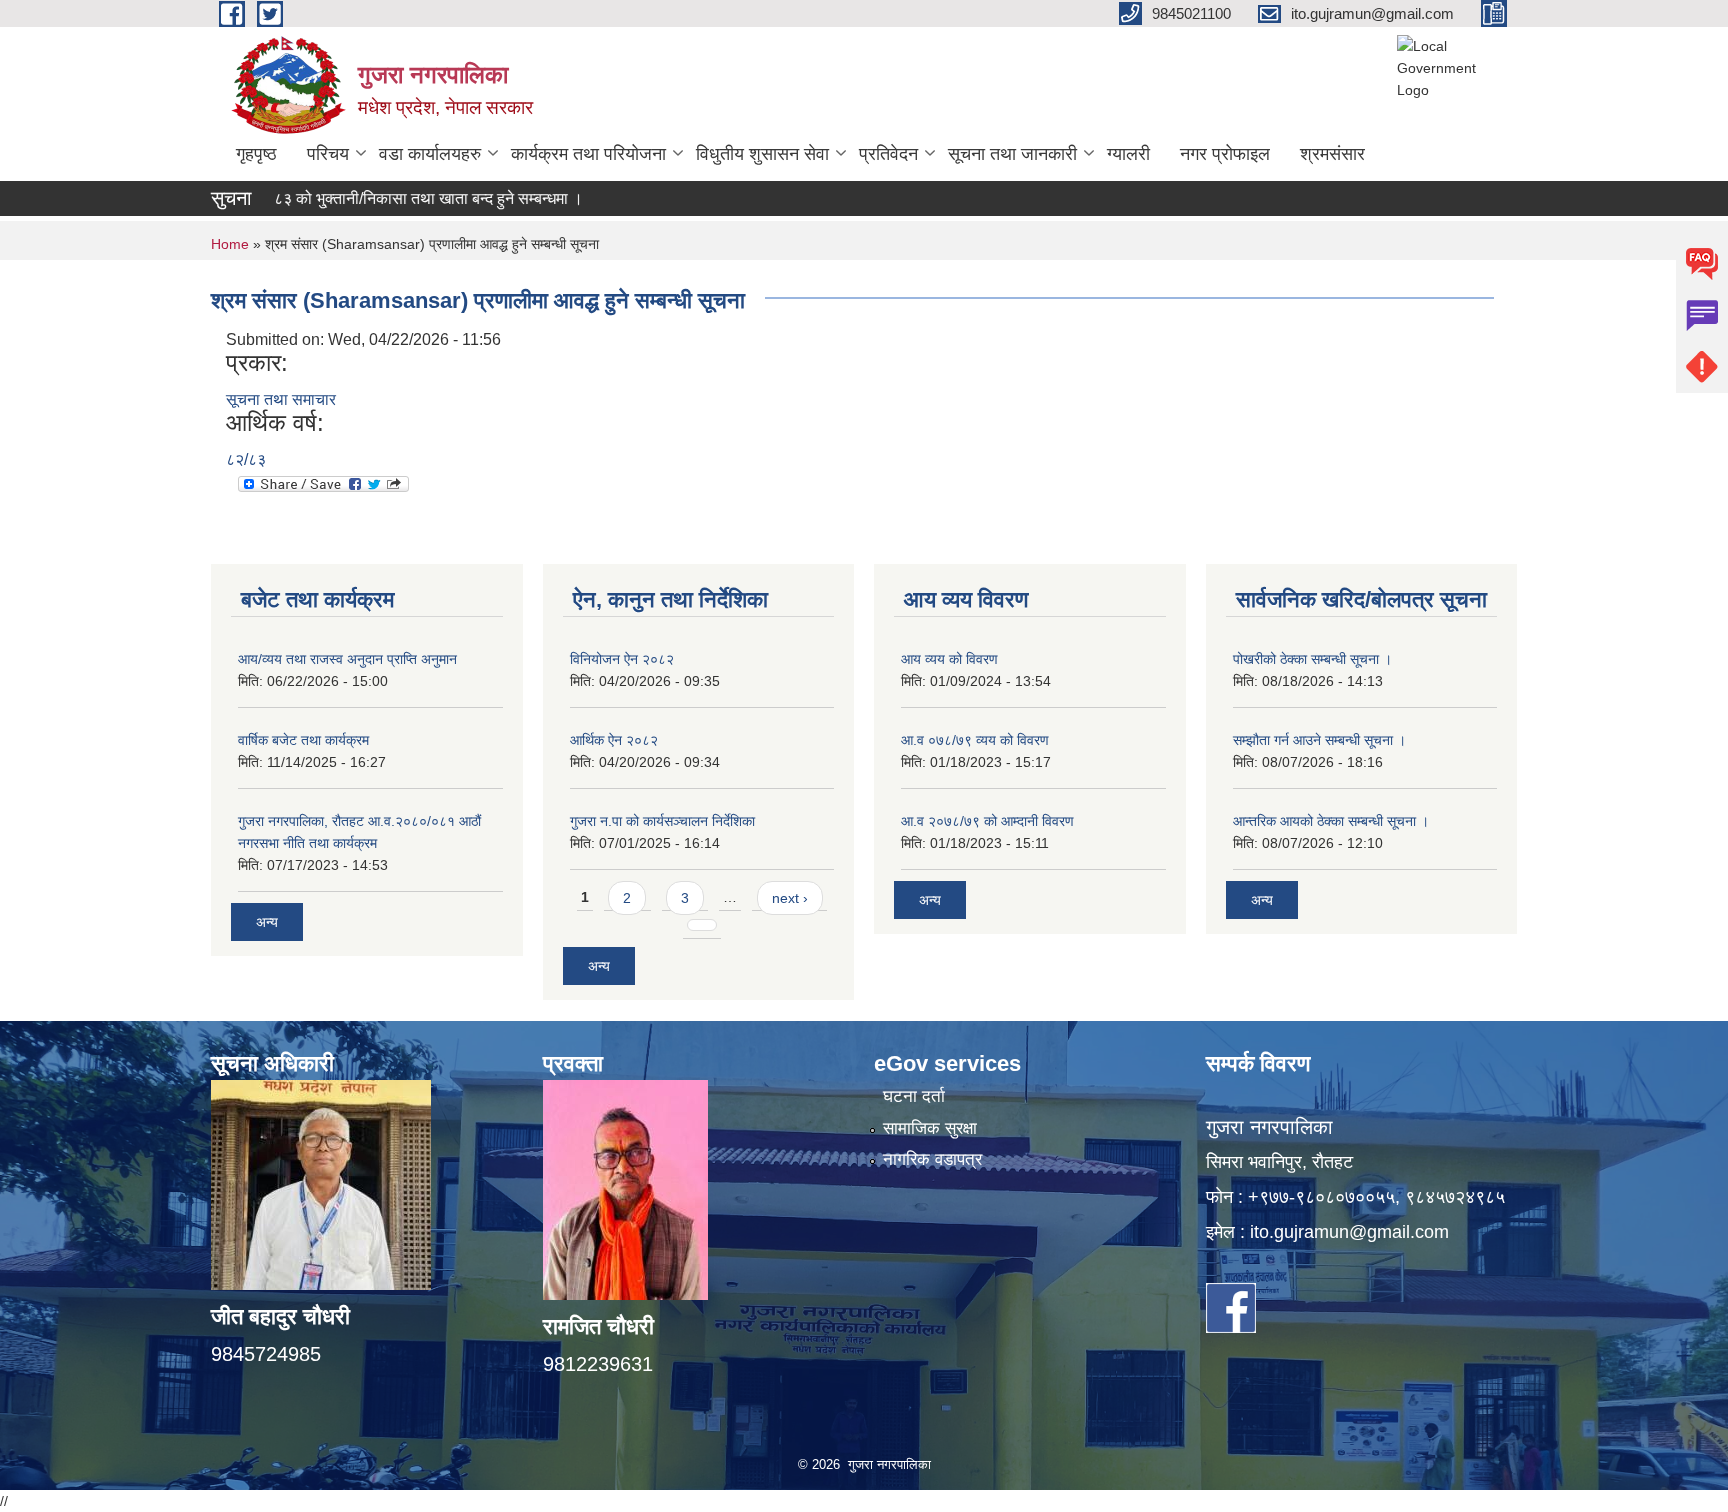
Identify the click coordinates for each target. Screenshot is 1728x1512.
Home (230, 244)
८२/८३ (246, 459)
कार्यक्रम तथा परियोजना (588, 154)
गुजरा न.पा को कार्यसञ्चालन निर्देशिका (662, 821)
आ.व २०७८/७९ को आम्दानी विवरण (987, 821)
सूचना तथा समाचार (281, 399)
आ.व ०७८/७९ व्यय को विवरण (975, 740)
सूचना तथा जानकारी (1012, 154)
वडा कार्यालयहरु (430, 154)
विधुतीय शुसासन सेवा (762, 154)
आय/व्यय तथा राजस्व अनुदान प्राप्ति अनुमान (347, 659)
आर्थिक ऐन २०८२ (614, 740)
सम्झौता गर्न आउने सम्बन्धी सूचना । (1319, 740)
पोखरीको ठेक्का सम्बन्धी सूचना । (1312, 659)
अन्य (267, 922)
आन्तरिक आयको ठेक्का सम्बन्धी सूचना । (1331, 821)
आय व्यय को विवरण (949, 659)
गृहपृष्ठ (256, 154)
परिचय (328, 154)
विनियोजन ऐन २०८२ (622, 659)
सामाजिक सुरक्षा (930, 1128)
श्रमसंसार (1332, 154)
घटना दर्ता (914, 1096)
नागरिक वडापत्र (932, 1159)
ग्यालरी (1128, 154)
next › (790, 898)
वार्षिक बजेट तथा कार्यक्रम (303, 740)
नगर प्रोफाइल (1225, 154)
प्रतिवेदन (888, 154)
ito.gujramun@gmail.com (1349, 1232)
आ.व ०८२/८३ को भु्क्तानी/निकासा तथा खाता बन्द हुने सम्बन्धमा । (359, 198)
